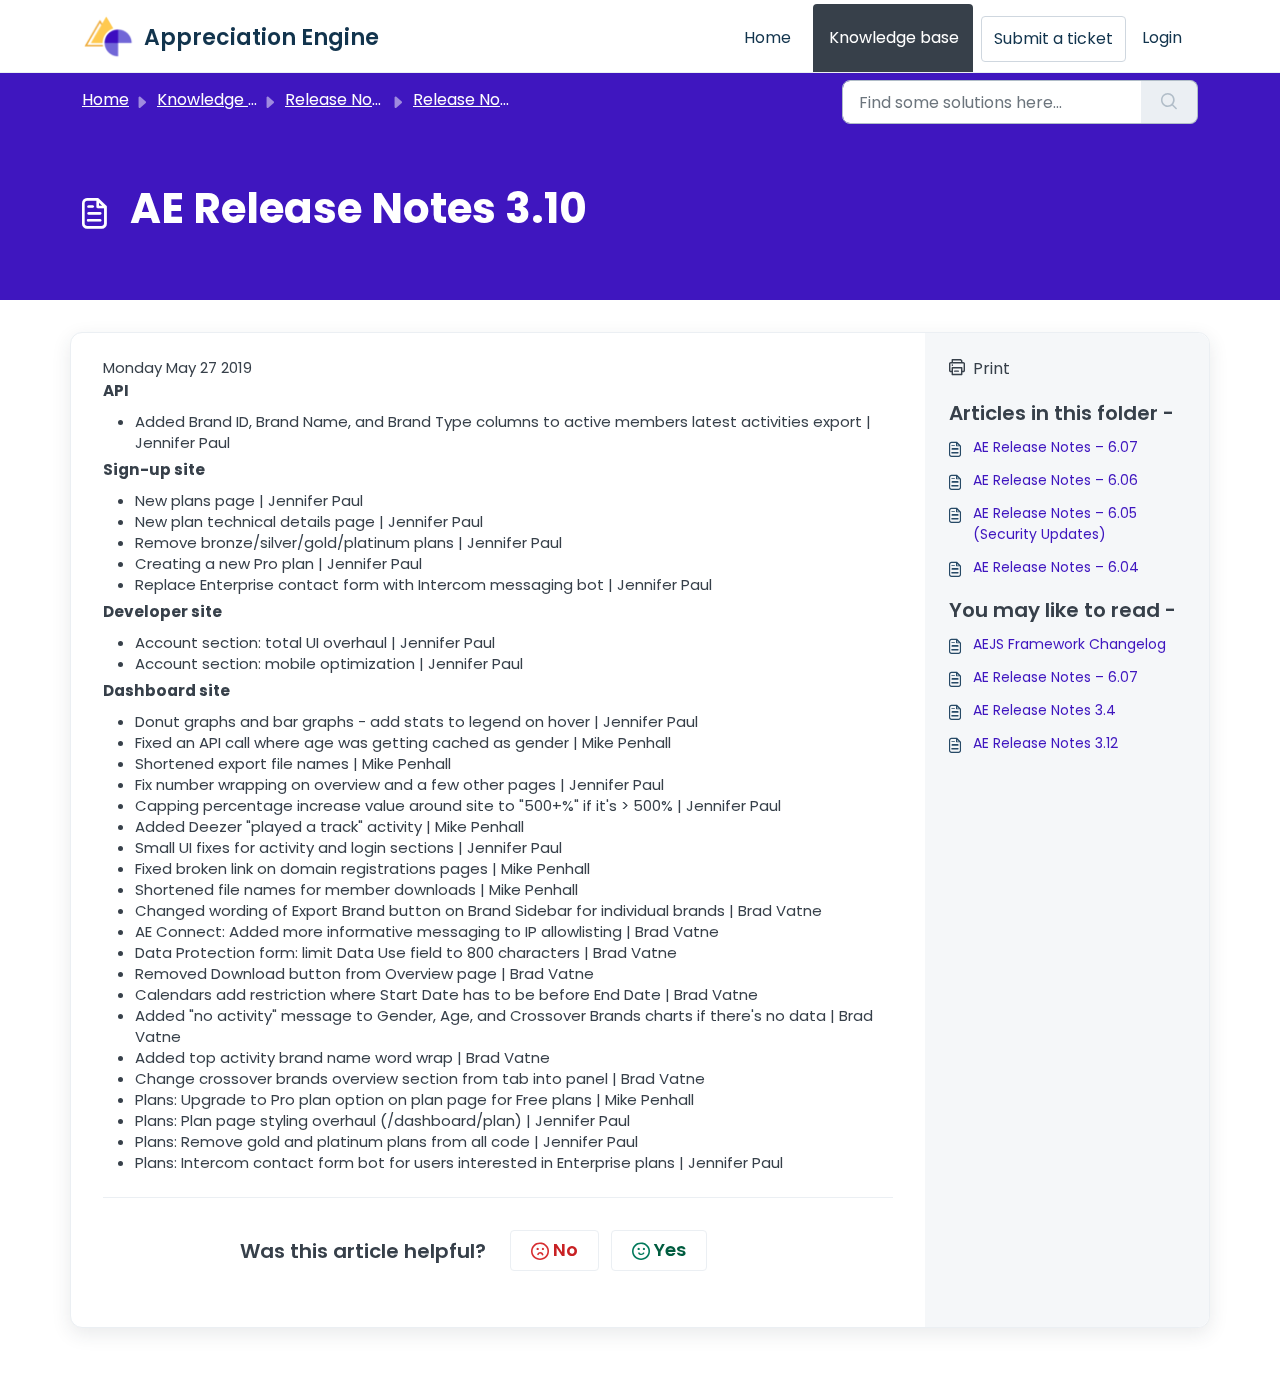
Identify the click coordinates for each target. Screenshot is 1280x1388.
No (565, 1249)
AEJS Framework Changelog (1069, 644)
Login (1162, 37)
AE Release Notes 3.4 (1044, 710)
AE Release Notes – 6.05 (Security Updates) (1055, 523)
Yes (670, 1249)
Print (991, 368)
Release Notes (469, 99)
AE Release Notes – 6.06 (1055, 480)
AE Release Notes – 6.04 (1056, 567)
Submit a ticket (1053, 38)
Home (767, 37)
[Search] (1169, 102)
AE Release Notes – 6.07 (1055, 447)
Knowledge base (894, 37)
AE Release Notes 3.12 (1045, 743)
